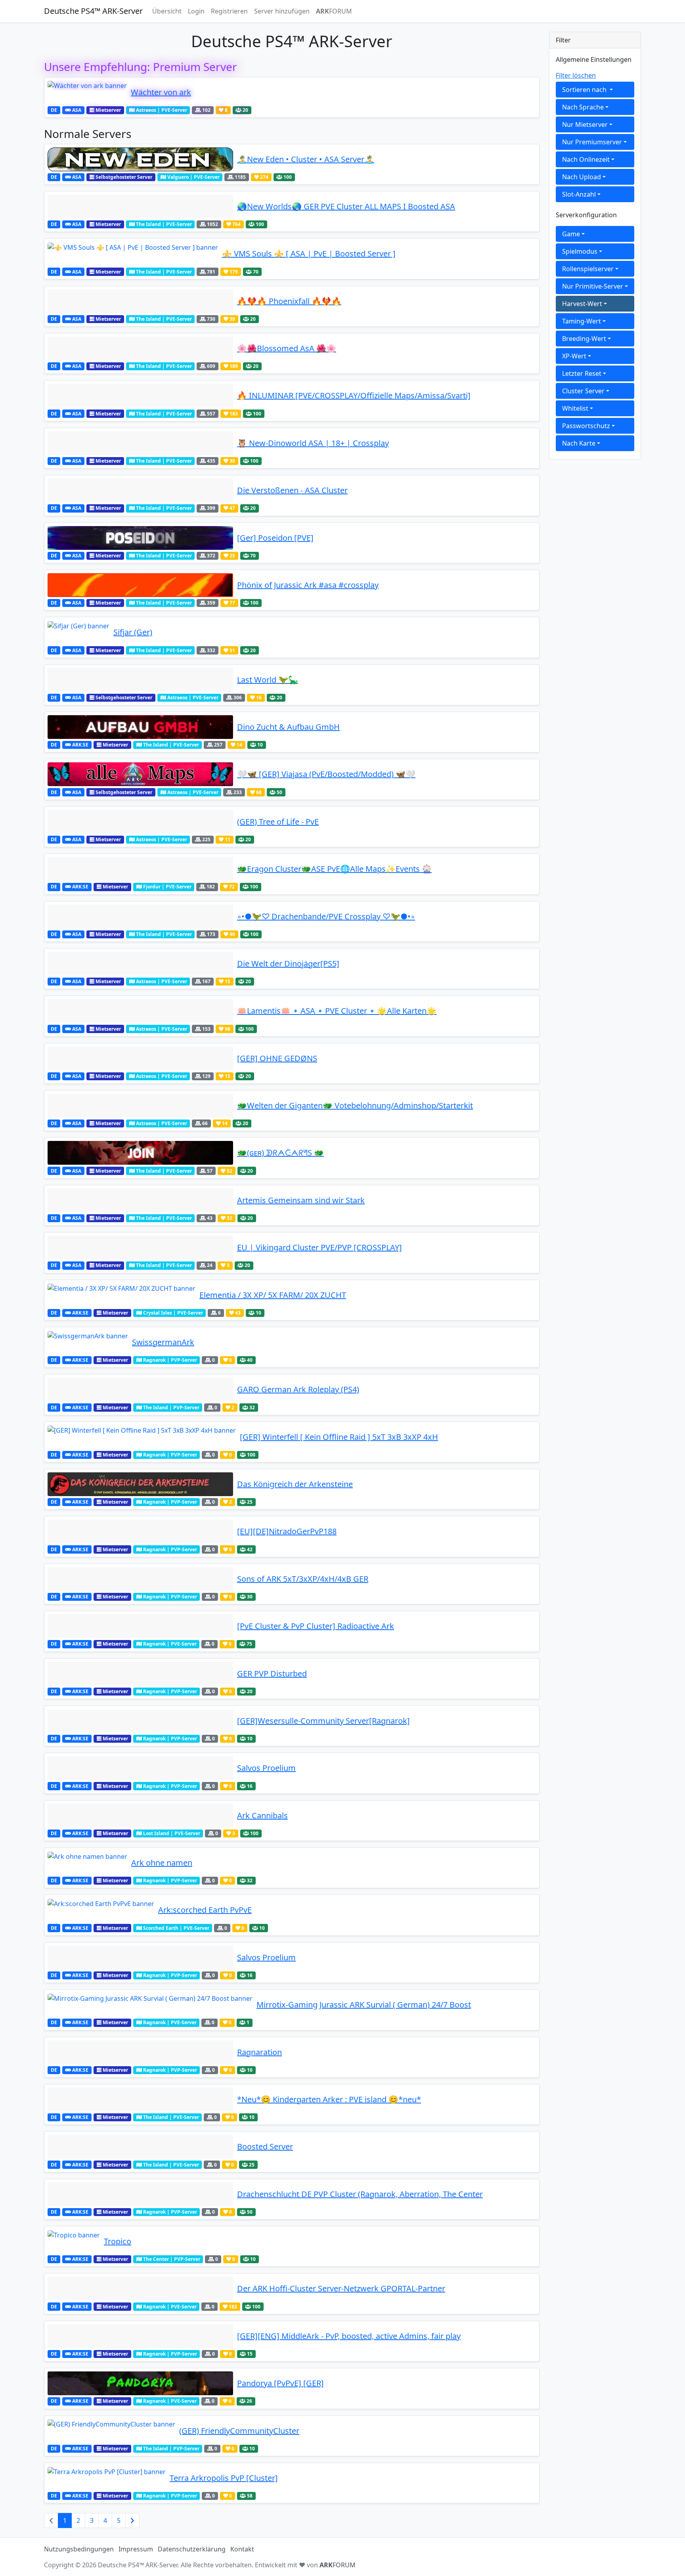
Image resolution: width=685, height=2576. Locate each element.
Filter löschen (576, 75)
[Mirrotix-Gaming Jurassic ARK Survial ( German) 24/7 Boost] (150, 2005)
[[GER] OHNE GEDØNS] (140, 1058)
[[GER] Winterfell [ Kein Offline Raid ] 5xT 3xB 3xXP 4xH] (142, 1437)
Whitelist (575, 408)
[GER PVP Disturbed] (140, 1674)
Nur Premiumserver (592, 142)
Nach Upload (582, 177)
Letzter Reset (582, 373)
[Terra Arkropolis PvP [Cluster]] (107, 2478)
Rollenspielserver (588, 269)
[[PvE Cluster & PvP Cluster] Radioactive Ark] (140, 1626)
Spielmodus (580, 251)
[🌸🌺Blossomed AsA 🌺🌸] (140, 348)
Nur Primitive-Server (593, 286)
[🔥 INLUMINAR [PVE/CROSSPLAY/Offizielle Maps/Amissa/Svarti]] (140, 396)
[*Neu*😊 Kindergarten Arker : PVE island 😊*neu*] (140, 2099)
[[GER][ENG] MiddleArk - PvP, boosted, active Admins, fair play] (140, 2336)
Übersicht (167, 11)
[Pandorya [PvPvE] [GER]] (140, 2383)
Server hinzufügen (282, 11)
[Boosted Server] (140, 2147)
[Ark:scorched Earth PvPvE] (101, 1910)
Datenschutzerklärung (192, 2549)
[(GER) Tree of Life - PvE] (140, 822)
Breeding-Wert (584, 339)
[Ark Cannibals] (140, 1816)
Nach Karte (579, 443)
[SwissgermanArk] (88, 1342)
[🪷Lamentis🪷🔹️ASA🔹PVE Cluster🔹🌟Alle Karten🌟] (140, 1011)
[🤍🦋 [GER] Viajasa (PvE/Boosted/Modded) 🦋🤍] (140, 774)
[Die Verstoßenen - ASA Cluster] (140, 490)
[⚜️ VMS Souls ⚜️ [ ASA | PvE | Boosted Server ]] (133, 254)
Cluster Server (583, 391)
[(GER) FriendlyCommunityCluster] (111, 2431)
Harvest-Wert (582, 304)
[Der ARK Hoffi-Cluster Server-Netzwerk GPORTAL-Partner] (140, 2289)
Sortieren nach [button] (585, 90)
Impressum (136, 2549)
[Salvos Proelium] (140, 1768)
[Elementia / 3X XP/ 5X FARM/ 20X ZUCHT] (122, 1295)
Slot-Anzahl (579, 194)
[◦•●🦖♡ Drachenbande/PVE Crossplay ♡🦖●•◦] (140, 917)
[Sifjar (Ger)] (78, 632)
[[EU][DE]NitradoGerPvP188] (140, 1531)
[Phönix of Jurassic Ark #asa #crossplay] (140, 585)
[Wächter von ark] (87, 92)
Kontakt (242, 2549)
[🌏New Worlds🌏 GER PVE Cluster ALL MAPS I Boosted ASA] (140, 207)
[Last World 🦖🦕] (140, 680)
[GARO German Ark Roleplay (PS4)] (140, 1389)
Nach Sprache (583, 107)
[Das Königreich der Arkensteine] (140, 1484)
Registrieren (229, 11)
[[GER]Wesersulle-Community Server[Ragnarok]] (140, 1721)
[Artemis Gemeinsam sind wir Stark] (140, 1200)
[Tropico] (74, 2241)
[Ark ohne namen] (87, 1863)
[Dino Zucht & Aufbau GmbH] (140, 727)
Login (196, 11)
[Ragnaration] (140, 2052)
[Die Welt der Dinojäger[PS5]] (140, 964)
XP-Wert (574, 356)
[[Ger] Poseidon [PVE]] (140, 538)
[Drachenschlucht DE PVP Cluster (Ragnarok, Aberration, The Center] (140, 2194)
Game (571, 234)
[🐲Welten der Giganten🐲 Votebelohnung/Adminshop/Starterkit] (140, 1106)
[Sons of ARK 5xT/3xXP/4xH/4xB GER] (140, 1579)
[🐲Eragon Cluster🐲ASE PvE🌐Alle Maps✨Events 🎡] (140, 869)
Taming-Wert (582, 321)
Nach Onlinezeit (586, 159)
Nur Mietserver (585, 124)
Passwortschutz (586, 426)
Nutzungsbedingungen (79, 2549)
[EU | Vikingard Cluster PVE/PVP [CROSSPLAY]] (140, 1248)
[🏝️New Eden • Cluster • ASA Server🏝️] (140, 159)
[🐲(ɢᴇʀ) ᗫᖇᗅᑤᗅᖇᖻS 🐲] (140, 1153)
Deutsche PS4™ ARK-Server (93, 11)
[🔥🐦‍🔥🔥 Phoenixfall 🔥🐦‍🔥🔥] (140, 301)
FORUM (334, 11)
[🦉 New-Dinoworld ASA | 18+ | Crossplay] (140, 443)
